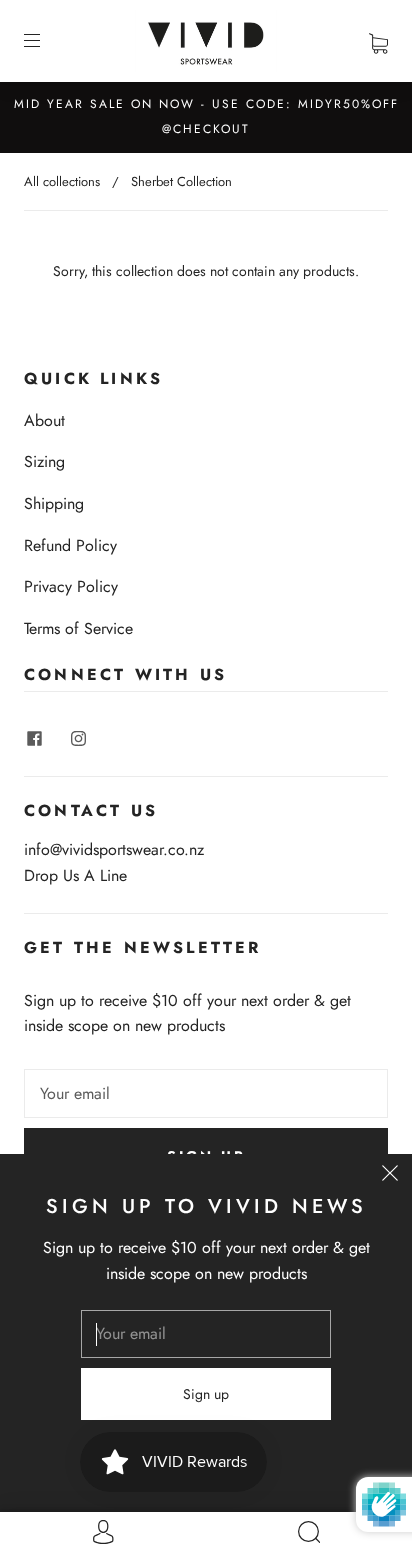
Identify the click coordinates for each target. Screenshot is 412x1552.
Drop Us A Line (75, 875)
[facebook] (34, 738)
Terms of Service (78, 628)
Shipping (54, 503)
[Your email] (206, 1094)
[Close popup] (390, 1176)
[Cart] (378, 40)
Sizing (44, 461)
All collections (62, 181)
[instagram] (78, 738)
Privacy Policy (71, 586)
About (44, 420)
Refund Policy (70, 545)
